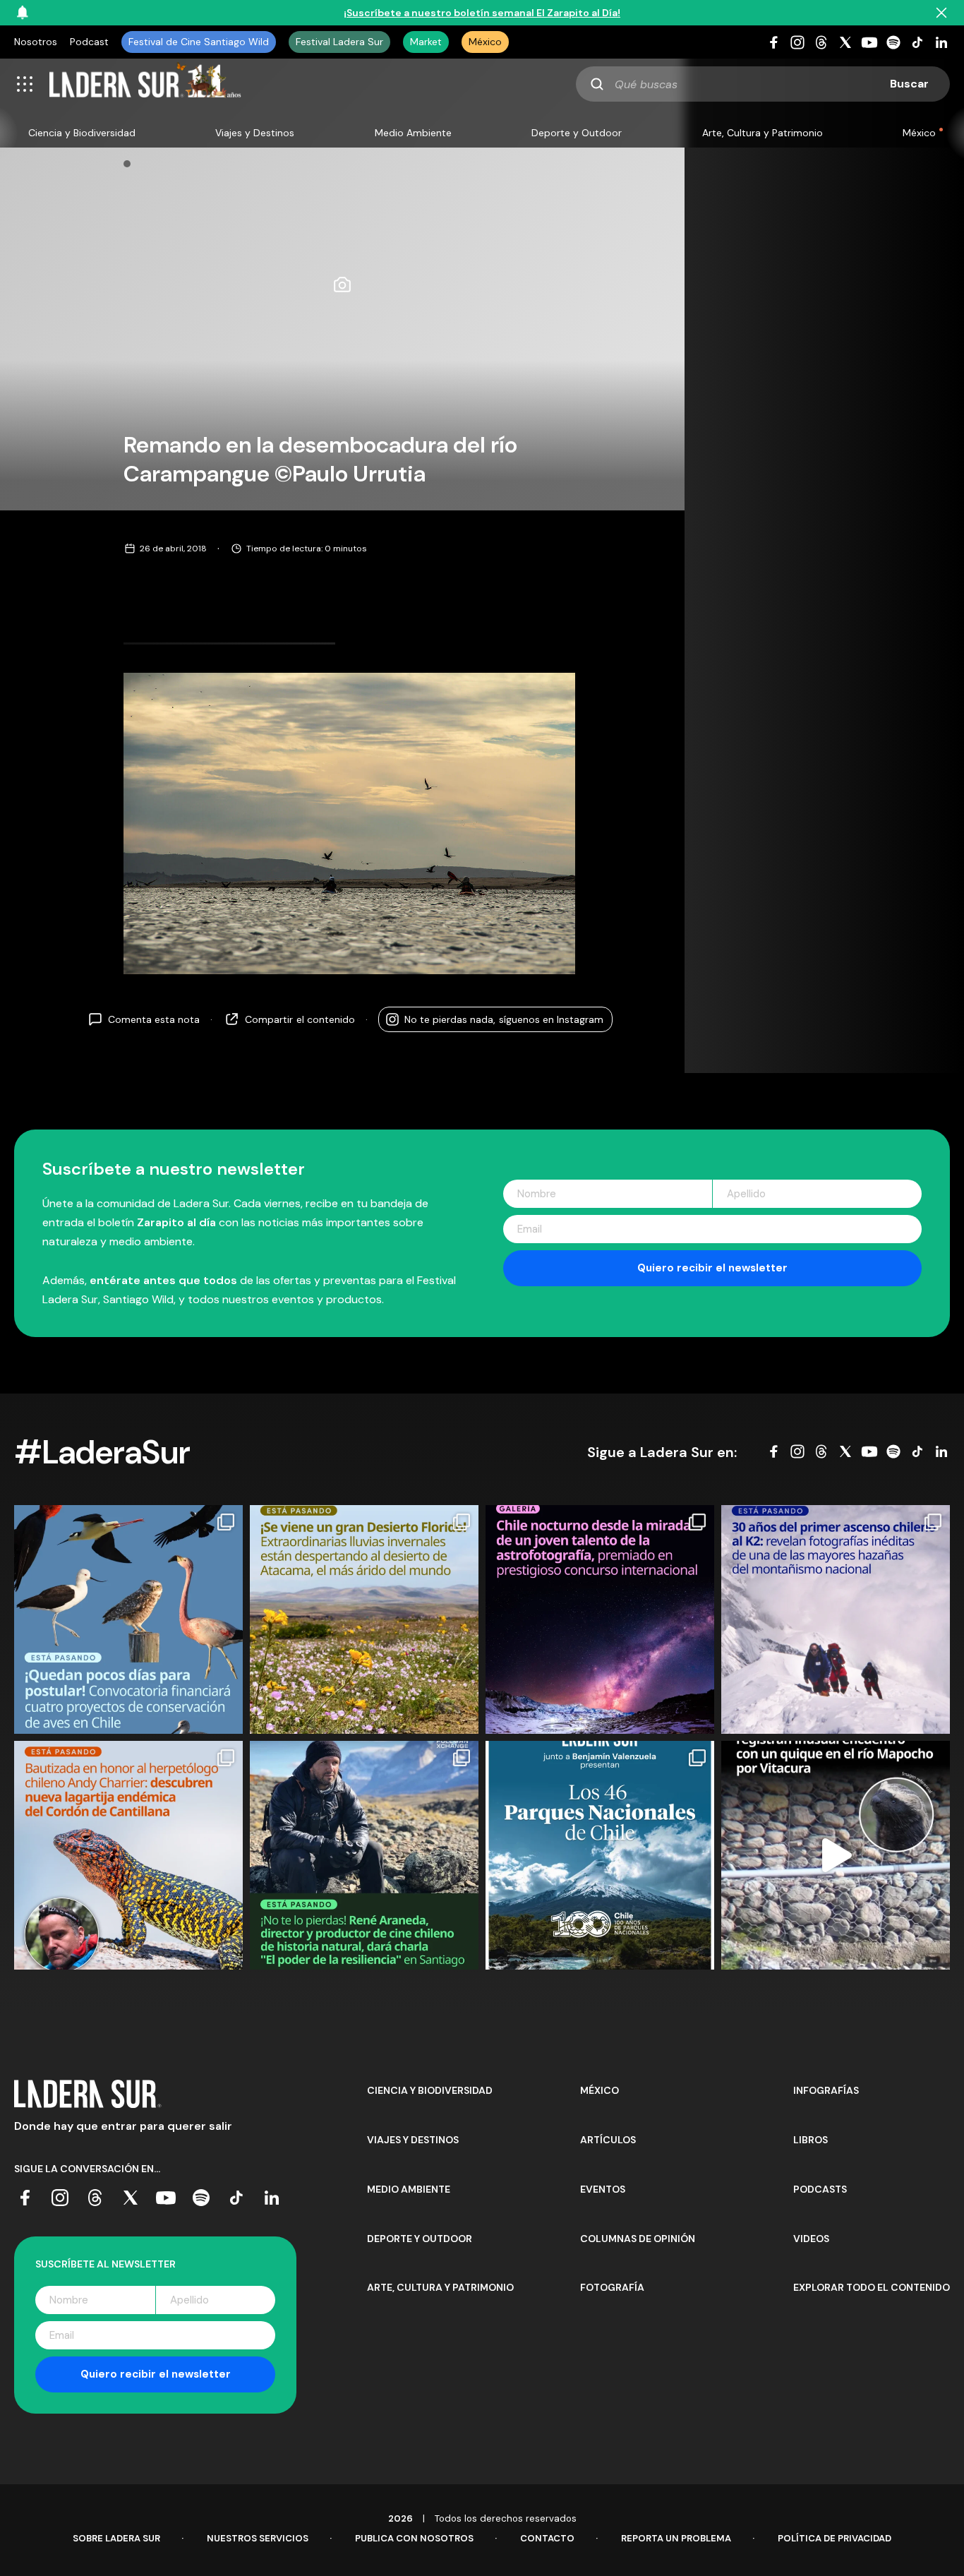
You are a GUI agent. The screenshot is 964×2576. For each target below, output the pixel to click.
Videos (811, 2239)
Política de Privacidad (835, 2538)
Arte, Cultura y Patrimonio (763, 133)
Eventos (603, 2189)
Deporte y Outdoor (577, 133)
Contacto (547, 2538)
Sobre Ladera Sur (116, 2538)
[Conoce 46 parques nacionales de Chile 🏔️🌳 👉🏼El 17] (600, 1855)
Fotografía (612, 2287)
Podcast (89, 42)
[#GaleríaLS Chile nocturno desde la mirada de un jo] (600, 1619)
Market (426, 42)
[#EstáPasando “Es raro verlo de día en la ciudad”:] (836, 1855)
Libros (811, 2140)
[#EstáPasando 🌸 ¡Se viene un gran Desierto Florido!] (364, 1619)
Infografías (826, 2090)
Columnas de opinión (638, 2239)
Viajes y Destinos (255, 133)
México (485, 42)
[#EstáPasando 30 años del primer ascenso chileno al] (836, 1619)
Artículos (608, 2140)
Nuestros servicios (258, 2538)
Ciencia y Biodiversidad (82, 133)
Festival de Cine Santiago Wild (199, 42)
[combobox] (763, 84)
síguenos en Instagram (504, 1019)
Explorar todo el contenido (872, 2287)
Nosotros (36, 42)
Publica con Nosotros (414, 2538)
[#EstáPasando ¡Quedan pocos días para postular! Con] (128, 1619)
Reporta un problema (676, 2538)
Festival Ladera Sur (339, 42)
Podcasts (820, 2189)
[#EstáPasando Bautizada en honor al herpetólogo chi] (128, 1855)
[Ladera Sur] (145, 84)
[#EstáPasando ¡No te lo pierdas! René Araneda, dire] (364, 1855)
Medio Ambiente (413, 133)
